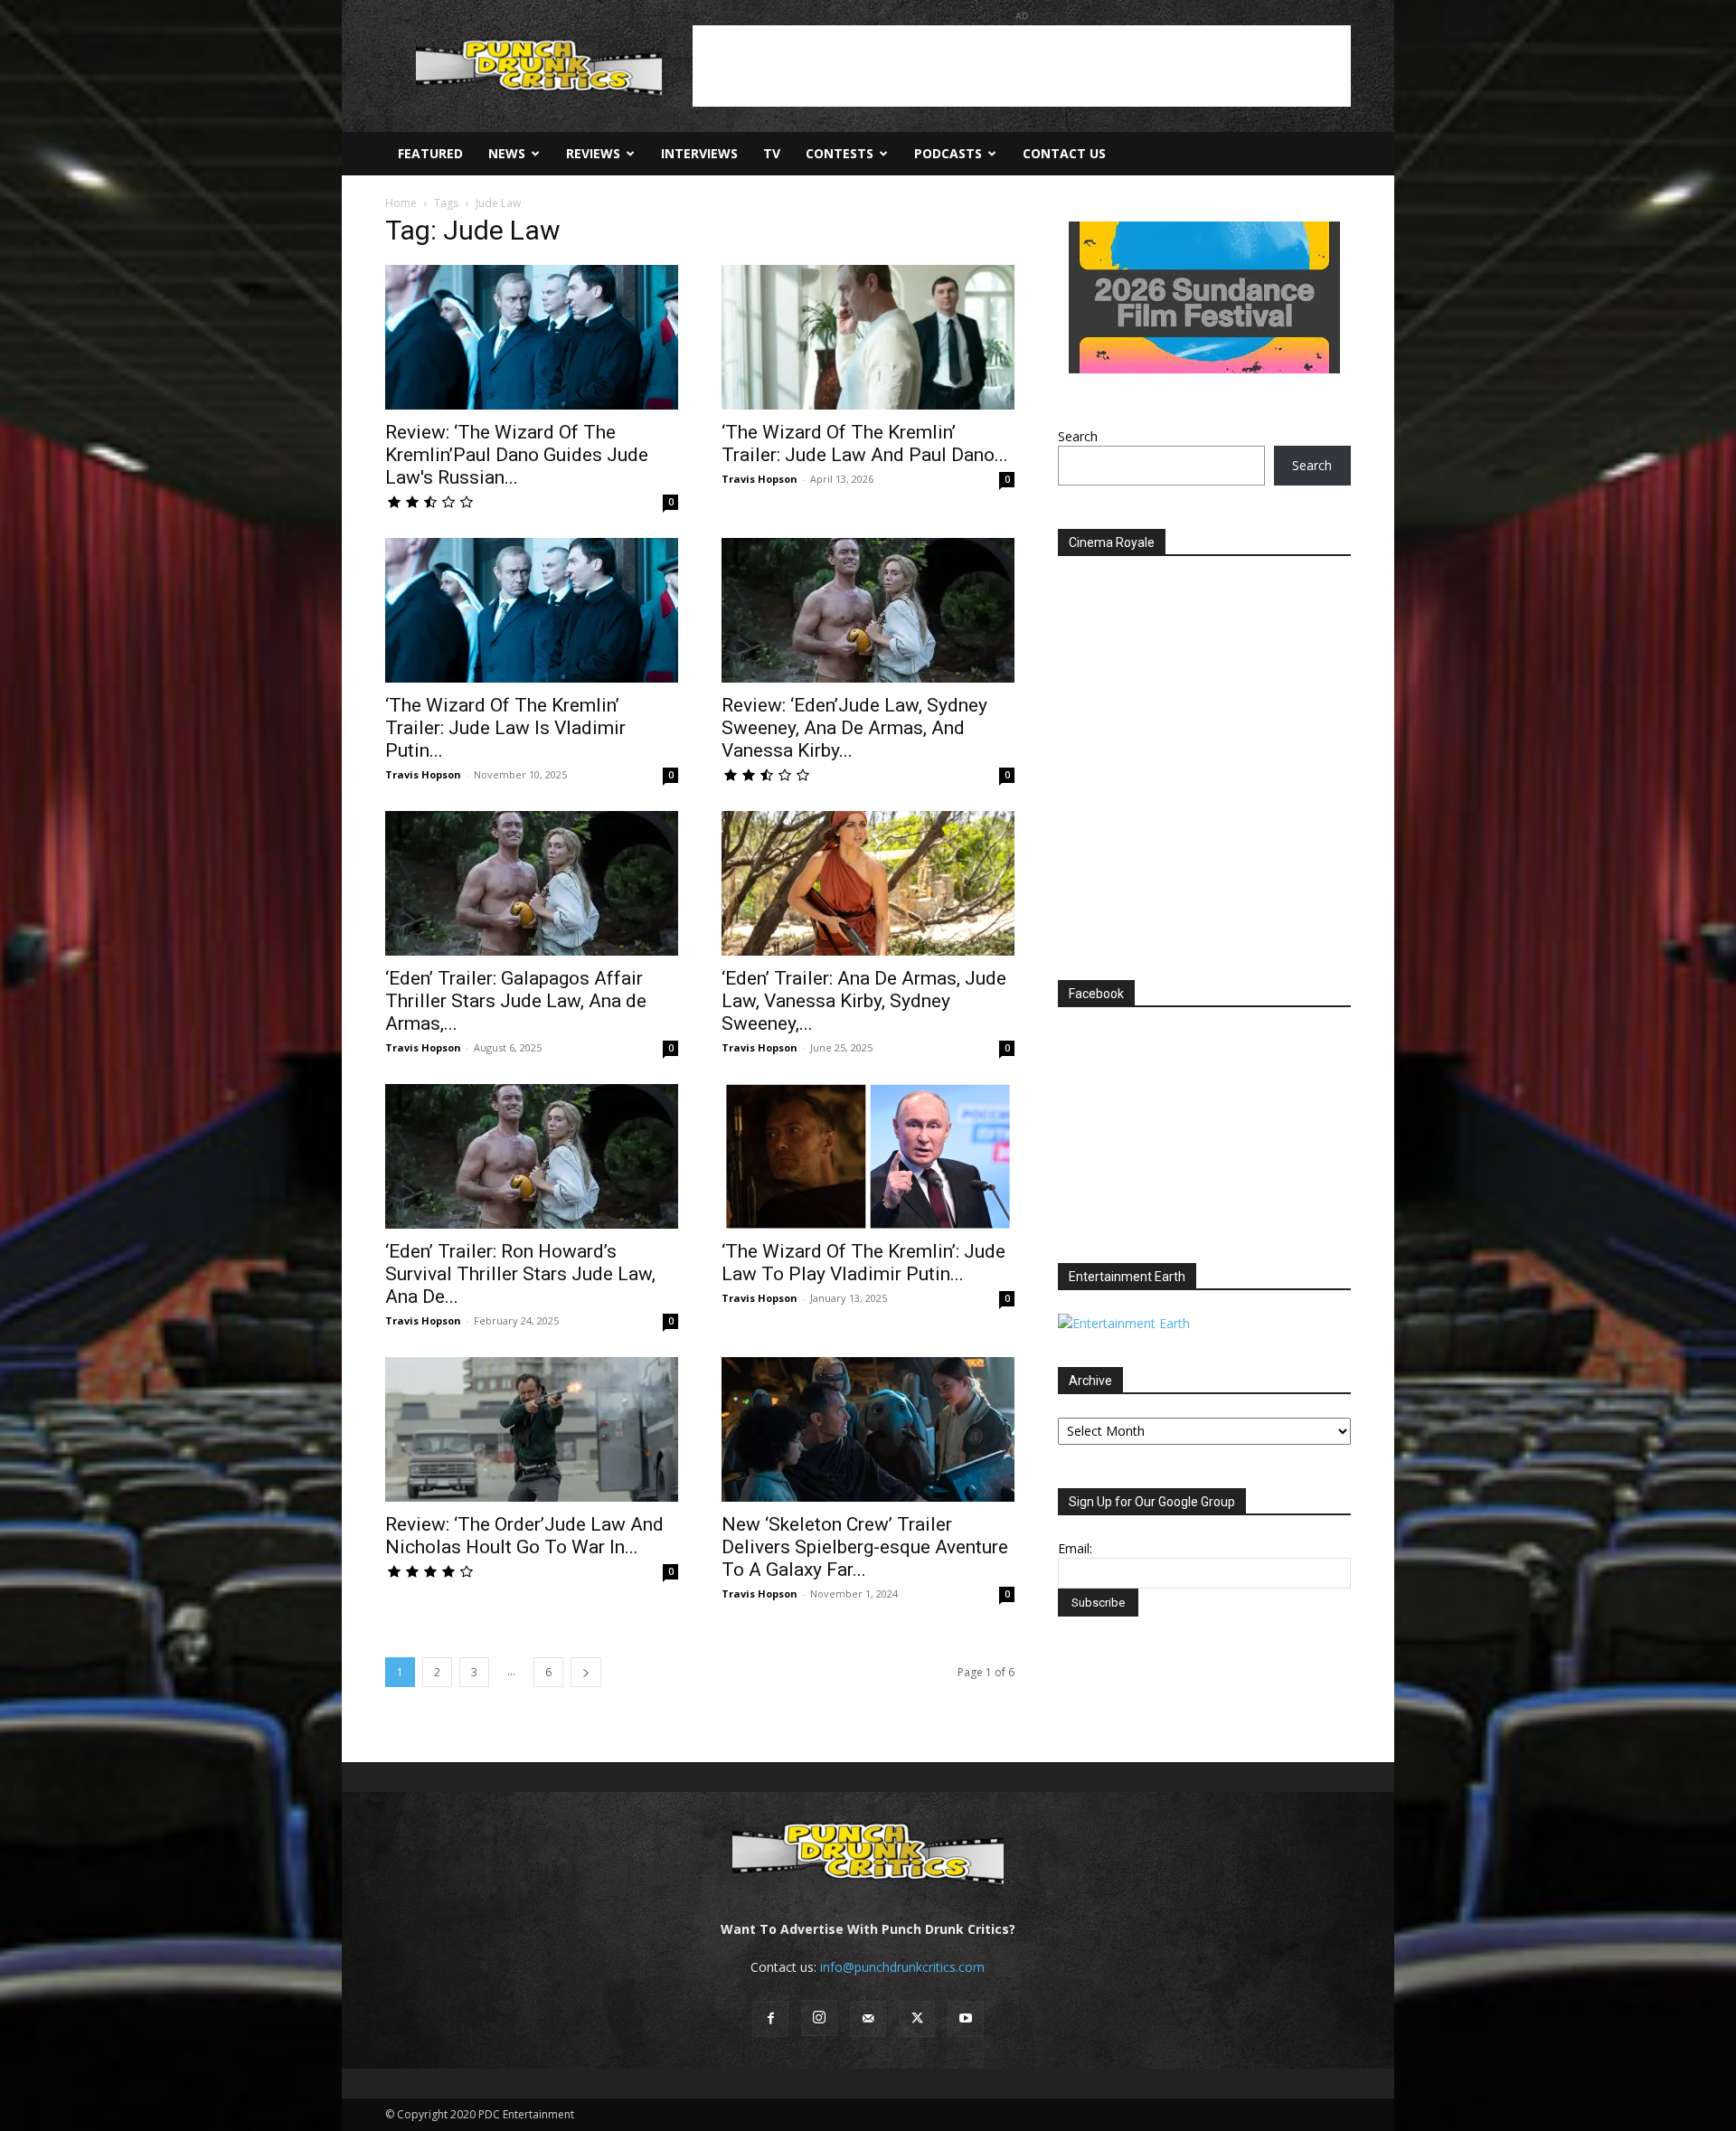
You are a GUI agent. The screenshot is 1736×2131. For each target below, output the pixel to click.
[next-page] (586, 1672)
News (507, 153)
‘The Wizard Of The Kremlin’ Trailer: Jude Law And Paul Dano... (865, 443)
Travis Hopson (759, 479)
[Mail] (868, 2019)
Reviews (593, 153)
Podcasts (948, 153)
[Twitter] (917, 2019)
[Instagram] (819, 2018)
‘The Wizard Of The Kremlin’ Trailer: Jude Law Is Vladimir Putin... (505, 728)
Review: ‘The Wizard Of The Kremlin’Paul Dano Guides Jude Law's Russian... (517, 455)
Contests (840, 153)
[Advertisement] (1022, 66)
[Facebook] (770, 2019)
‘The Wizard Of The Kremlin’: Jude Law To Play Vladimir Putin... (863, 1263)
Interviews (699, 153)
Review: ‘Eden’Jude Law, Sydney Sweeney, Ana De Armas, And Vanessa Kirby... (854, 728)
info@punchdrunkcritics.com (902, 1967)
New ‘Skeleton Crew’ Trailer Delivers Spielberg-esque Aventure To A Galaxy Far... (865, 1547)
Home (401, 203)
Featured (430, 153)
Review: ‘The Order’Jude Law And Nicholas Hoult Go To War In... (524, 1536)
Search (1078, 436)
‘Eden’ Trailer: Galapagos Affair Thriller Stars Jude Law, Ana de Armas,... (516, 1001)
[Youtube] (966, 2019)
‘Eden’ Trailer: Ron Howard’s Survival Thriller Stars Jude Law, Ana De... (520, 1274)
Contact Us (1064, 153)
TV (772, 153)
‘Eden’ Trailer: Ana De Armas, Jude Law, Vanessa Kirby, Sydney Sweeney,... (864, 1001)
